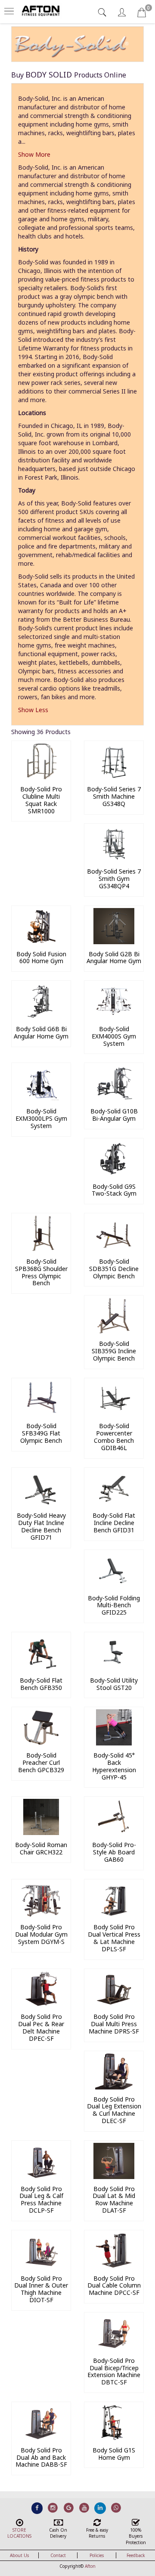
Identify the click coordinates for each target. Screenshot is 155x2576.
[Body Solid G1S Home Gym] (114, 2438)
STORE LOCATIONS (19, 2533)
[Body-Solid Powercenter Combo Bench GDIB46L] (114, 1414)
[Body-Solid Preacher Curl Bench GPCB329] (41, 1743)
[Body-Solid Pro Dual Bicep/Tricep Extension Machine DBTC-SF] (114, 2348)
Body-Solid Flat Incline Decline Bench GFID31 (114, 1523)
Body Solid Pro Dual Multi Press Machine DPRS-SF (114, 2024)
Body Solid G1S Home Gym (114, 2454)
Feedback (136, 2555)
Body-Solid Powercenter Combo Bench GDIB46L (114, 1437)
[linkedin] (100, 2508)
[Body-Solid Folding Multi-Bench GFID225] (114, 1586)
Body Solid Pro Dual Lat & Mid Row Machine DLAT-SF (114, 2199)
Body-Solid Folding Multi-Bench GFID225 (114, 1605)
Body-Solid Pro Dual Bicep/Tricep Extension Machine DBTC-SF (114, 2371)
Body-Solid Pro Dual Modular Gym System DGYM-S (41, 1934)
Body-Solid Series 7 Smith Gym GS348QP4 (114, 879)
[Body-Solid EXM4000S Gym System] (114, 1017)
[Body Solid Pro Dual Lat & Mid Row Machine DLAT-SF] (114, 2177)
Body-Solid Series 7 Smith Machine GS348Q (114, 796)
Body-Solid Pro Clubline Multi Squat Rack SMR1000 (41, 800)
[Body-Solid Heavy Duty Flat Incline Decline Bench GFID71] (41, 1503)
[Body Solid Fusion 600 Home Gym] (41, 942)
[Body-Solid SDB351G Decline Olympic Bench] (114, 1249)
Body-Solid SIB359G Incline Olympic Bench (114, 1351)
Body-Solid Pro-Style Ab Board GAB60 (114, 1852)
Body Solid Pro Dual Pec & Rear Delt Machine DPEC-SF (41, 2027)
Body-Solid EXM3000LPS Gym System (41, 1118)
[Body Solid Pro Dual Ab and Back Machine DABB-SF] (41, 2438)
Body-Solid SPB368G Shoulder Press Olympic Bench (41, 1272)
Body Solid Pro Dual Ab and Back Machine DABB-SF (41, 2457)
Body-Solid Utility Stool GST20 (114, 1684)
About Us (19, 2555)
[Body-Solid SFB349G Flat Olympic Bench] (41, 1414)
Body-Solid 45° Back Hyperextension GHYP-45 (114, 1766)
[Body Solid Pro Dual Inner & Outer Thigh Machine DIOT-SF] (41, 2266)
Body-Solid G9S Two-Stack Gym (114, 1190)
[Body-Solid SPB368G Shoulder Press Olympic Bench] (41, 1249)
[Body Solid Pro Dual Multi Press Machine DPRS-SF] (114, 2004)
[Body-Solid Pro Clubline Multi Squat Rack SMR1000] (41, 777)
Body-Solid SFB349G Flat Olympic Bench (41, 1433)
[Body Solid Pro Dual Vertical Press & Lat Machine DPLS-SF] (114, 1915)
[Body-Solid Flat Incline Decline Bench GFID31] (114, 1503)
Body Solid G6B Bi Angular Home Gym (41, 1032)
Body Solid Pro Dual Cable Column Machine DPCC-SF (114, 2286)
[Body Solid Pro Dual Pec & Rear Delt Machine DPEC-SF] (41, 2004)
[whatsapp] (116, 2508)
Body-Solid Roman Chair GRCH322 (41, 1848)
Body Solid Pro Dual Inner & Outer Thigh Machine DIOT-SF (41, 2289)
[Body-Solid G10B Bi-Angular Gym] (114, 1099)
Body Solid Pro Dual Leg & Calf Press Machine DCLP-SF (41, 2199)
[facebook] (37, 2508)
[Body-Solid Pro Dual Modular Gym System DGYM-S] (41, 1915)
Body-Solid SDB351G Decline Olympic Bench (114, 1269)
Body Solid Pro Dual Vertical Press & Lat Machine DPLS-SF (114, 1938)
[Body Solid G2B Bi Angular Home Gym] (114, 942)
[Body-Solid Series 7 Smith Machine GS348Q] (114, 777)
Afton (90, 2566)
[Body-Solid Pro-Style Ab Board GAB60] (114, 1833)
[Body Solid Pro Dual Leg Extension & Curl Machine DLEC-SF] (114, 2087)
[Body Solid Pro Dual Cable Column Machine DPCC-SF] (114, 2266)
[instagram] (53, 2508)
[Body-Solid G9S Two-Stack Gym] (114, 1174)
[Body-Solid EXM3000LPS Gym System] (41, 1099)
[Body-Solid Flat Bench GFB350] (41, 1668)
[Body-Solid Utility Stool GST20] (114, 1668)
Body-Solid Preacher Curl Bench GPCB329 (41, 1762)
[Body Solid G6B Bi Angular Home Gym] (41, 1017)
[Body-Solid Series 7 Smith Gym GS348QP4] (114, 859)
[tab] (103, 12)
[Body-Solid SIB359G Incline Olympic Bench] (114, 1331)
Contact (58, 2555)
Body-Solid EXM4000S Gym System (114, 1036)
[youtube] (85, 2508)
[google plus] (69, 2508)
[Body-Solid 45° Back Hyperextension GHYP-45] (114, 1743)
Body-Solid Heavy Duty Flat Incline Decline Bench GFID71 (41, 1526)
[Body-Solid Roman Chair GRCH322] (41, 1833)
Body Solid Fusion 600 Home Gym (41, 958)
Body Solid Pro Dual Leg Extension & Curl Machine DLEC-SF (114, 2110)
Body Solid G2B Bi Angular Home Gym (114, 958)
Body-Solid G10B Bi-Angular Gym (114, 1115)
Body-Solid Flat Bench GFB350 (41, 1684)
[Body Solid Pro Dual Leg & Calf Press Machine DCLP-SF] (41, 2177)
